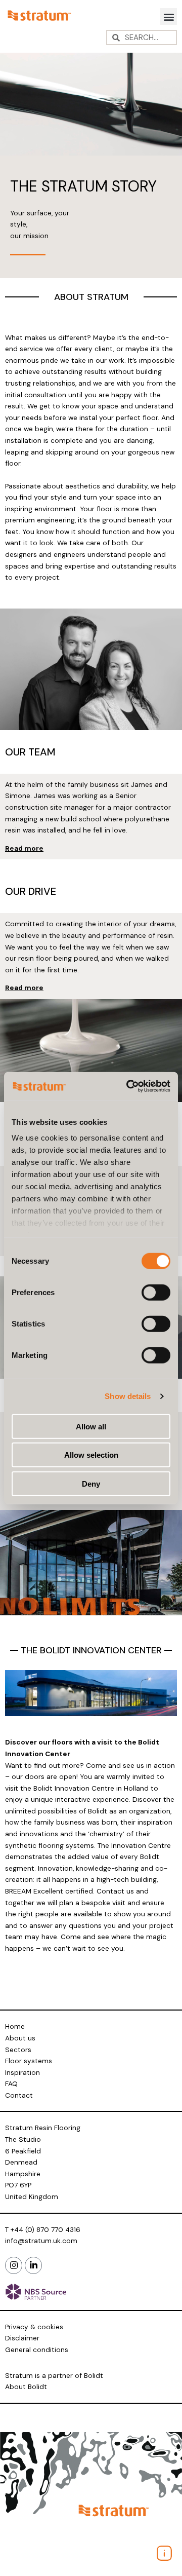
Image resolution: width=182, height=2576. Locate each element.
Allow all (91, 1426)
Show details (128, 1396)
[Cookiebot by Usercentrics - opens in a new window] (128, 1086)
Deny (91, 1483)
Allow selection (91, 1455)
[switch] (156, 1292)
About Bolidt (26, 2386)
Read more (24, 848)
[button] (169, 16)
